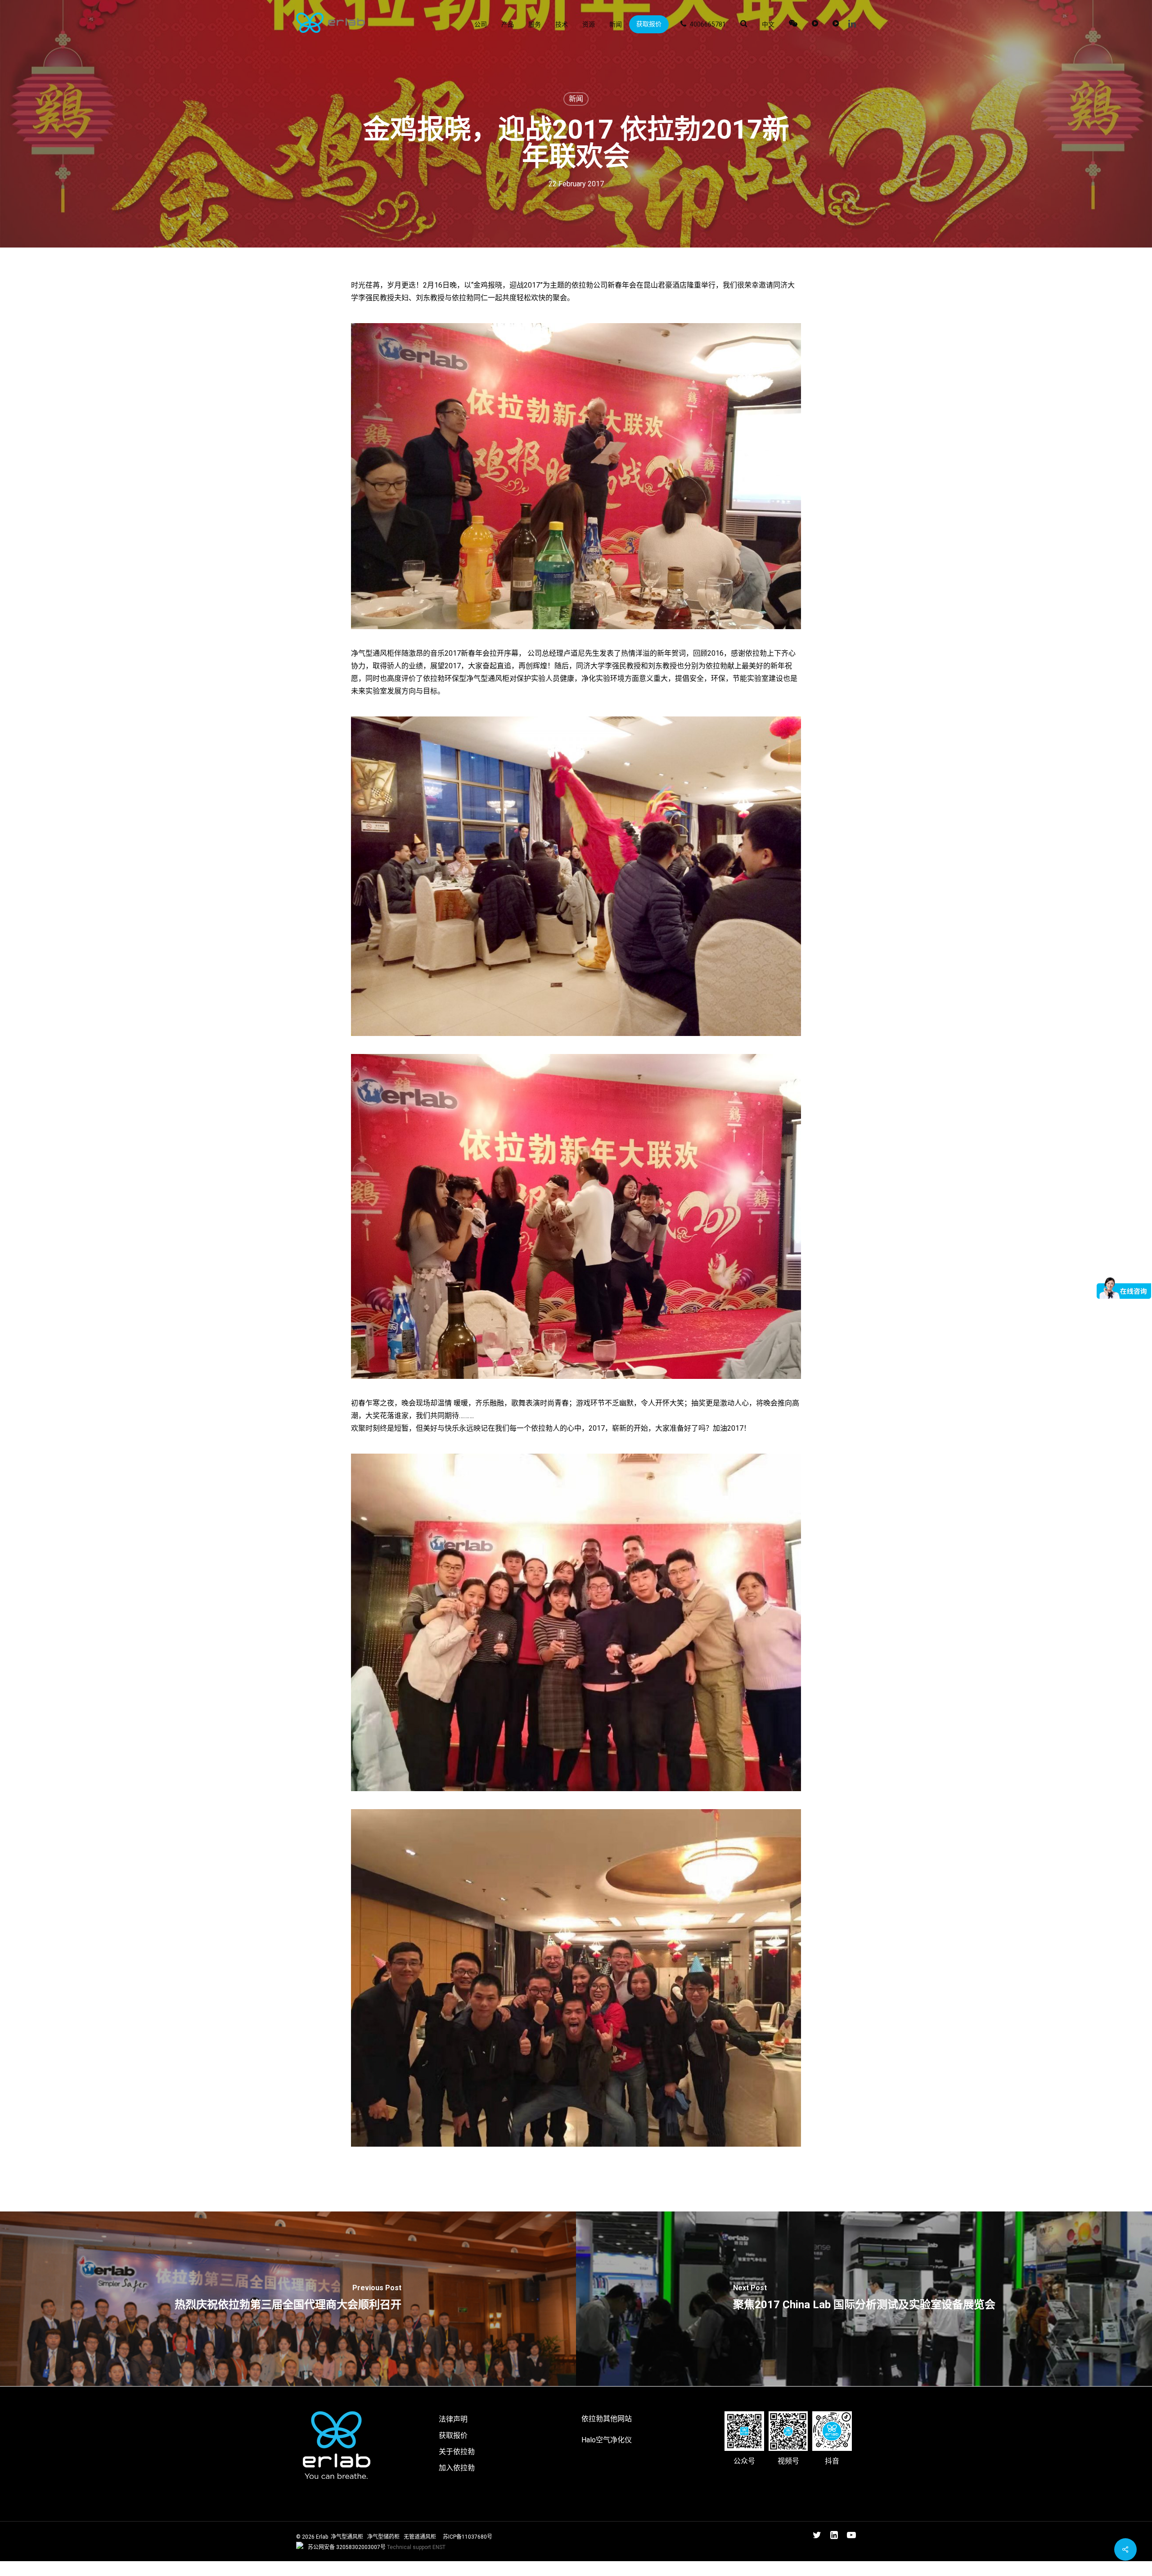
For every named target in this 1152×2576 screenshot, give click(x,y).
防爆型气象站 (22, 2567)
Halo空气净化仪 (607, 2440)
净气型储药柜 (383, 2537)
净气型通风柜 (347, 2537)
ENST (439, 2547)
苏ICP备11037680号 (468, 2537)
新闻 (576, 99)
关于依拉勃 (457, 2452)
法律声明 (453, 2419)
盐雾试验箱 (67, 2567)
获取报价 (453, 2435)
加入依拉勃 (457, 2468)
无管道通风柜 (420, 2537)
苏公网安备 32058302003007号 (347, 2547)
